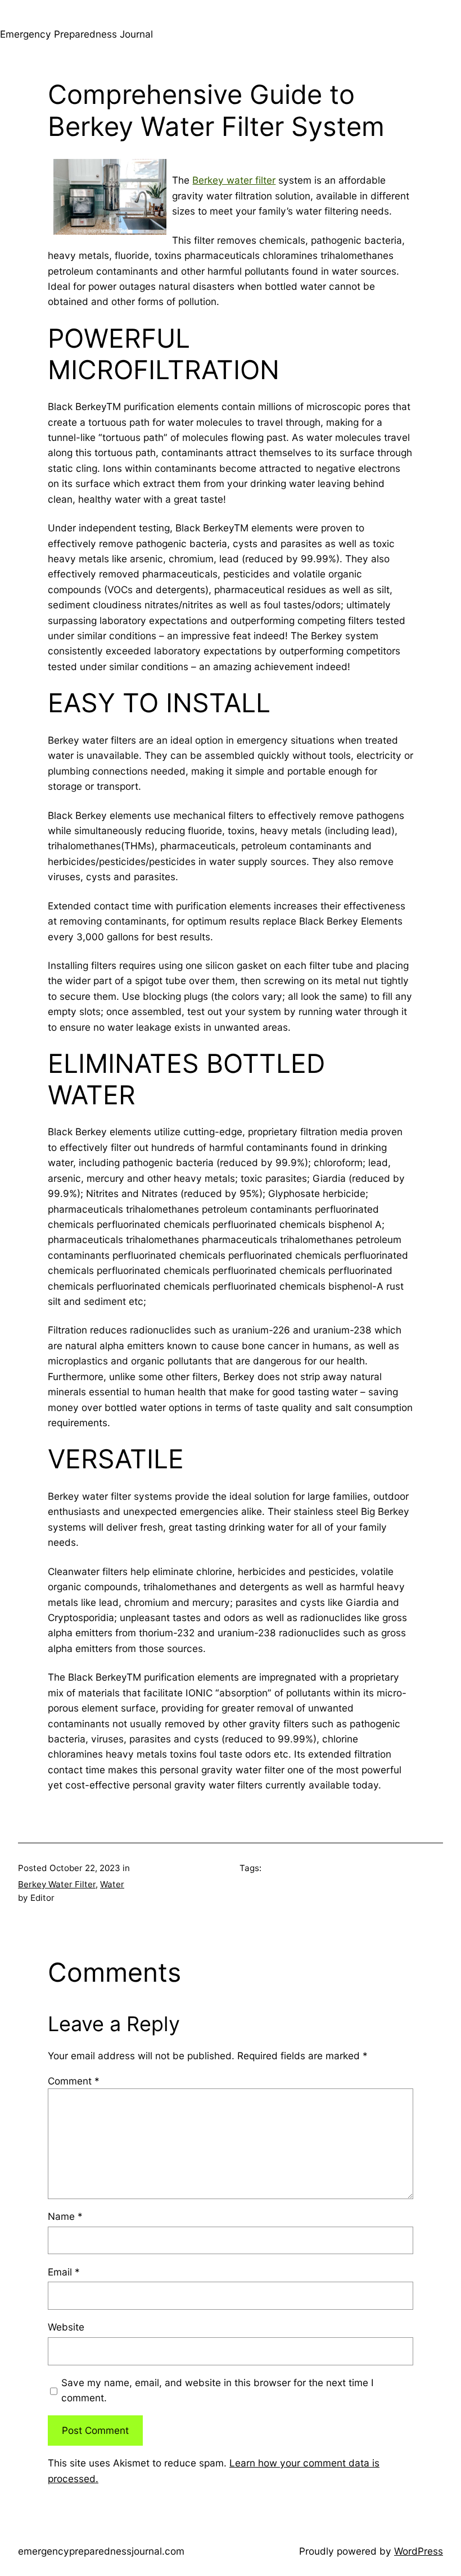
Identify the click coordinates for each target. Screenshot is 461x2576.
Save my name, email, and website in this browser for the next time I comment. (218, 2390)
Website (66, 2327)
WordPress (419, 2551)
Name (65, 2216)
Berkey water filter (234, 180)
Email (64, 2272)
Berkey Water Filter (57, 1884)
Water (112, 1884)
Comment (74, 2081)
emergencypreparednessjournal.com (101, 2551)
